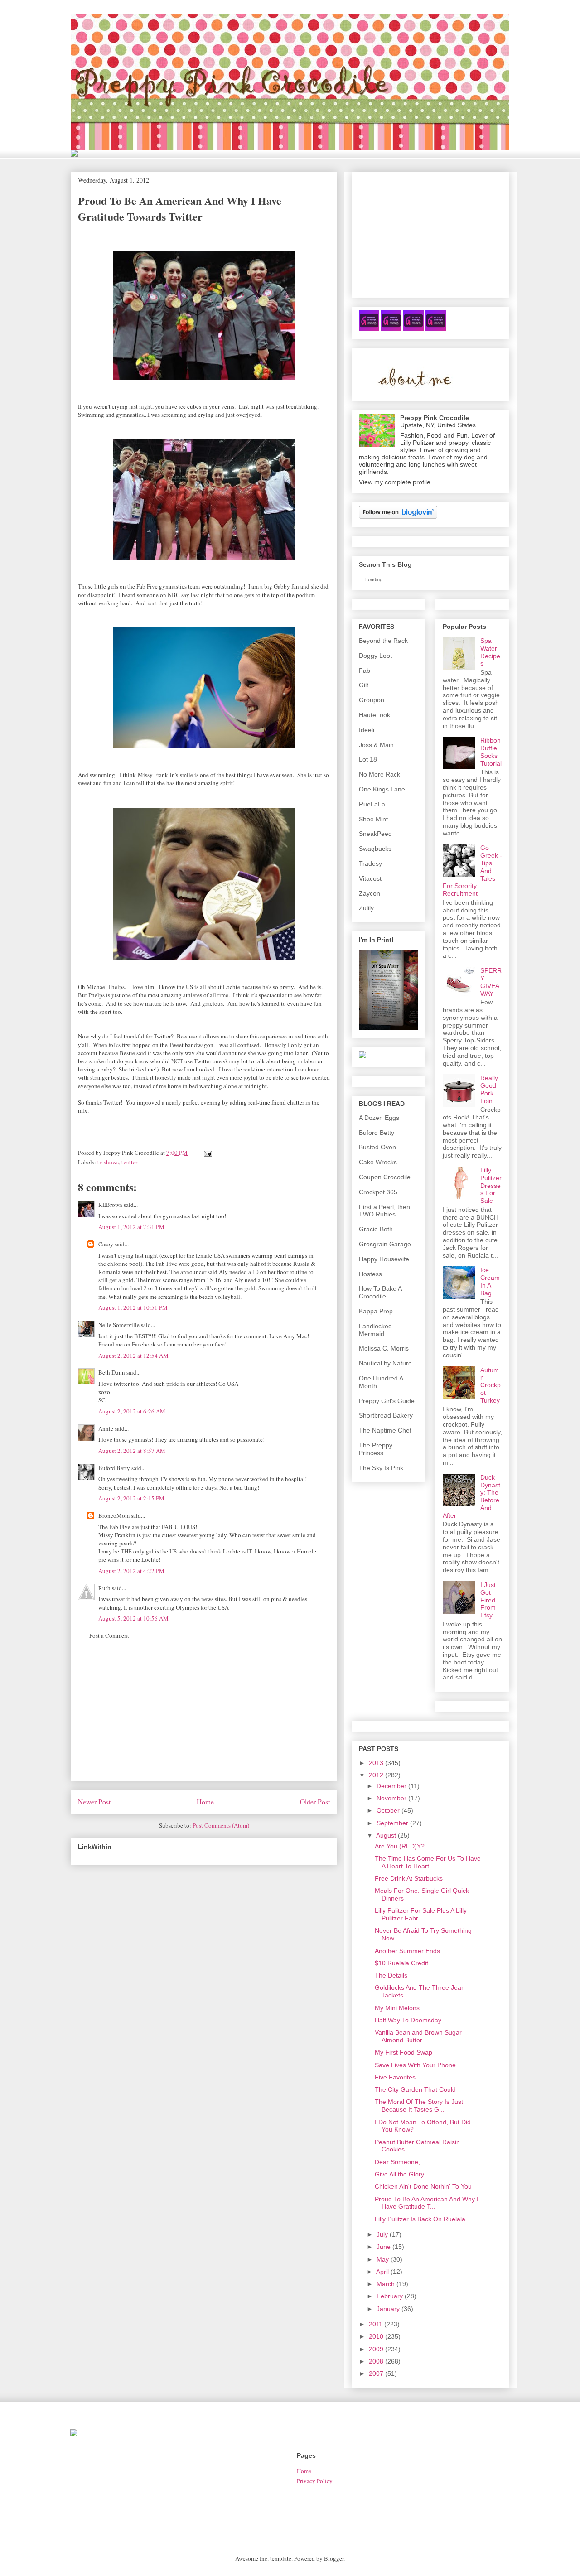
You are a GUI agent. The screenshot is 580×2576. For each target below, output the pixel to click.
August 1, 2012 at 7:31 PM (131, 1227)
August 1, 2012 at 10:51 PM (133, 1307)
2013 (376, 1763)
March (386, 2284)
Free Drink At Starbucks (409, 1878)
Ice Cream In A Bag (490, 1281)
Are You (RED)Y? (400, 1846)
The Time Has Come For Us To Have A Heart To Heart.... (428, 1862)
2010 (376, 2336)
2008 (376, 2361)
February (390, 2296)
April (382, 2272)
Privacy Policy (315, 2481)
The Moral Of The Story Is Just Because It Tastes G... (419, 2106)
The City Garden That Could (415, 2089)
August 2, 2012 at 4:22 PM (131, 1571)
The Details (391, 1975)
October (388, 1810)
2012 (376, 1775)
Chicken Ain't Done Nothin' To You (423, 2186)
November (391, 1798)
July (382, 2234)
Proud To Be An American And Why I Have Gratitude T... (427, 2203)
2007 (376, 2373)
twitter (129, 1162)
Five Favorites (395, 2077)
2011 (376, 2324)
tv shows (108, 1162)
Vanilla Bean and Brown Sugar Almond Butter (418, 2036)
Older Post (315, 1802)
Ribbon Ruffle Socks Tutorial (491, 752)
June (384, 2247)
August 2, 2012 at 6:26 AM (132, 1411)
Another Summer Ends (407, 1951)
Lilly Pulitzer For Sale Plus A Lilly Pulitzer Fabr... (421, 1914)
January (388, 2309)
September (392, 1823)
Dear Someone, (397, 2162)
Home (205, 1802)
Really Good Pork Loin (489, 1089)
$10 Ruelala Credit (401, 1963)
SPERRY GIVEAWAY (491, 982)
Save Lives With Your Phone (415, 2065)
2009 (376, 2349)
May (383, 2259)
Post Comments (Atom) (221, 1825)
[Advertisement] (204, 1717)
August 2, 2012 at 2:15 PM (131, 1498)
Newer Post (94, 1802)
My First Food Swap (404, 2052)
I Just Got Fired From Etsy (488, 1600)
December (391, 1786)
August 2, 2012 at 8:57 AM (132, 1451)
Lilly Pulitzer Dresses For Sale (491, 1185)
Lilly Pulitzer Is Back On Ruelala (420, 2219)
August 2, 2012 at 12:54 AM (133, 1356)
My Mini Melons (397, 2008)
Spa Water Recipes (490, 652)
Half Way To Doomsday (408, 2020)
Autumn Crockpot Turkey (491, 1385)
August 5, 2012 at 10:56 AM (133, 1618)
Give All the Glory (399, 2174)
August (386, 1835)
